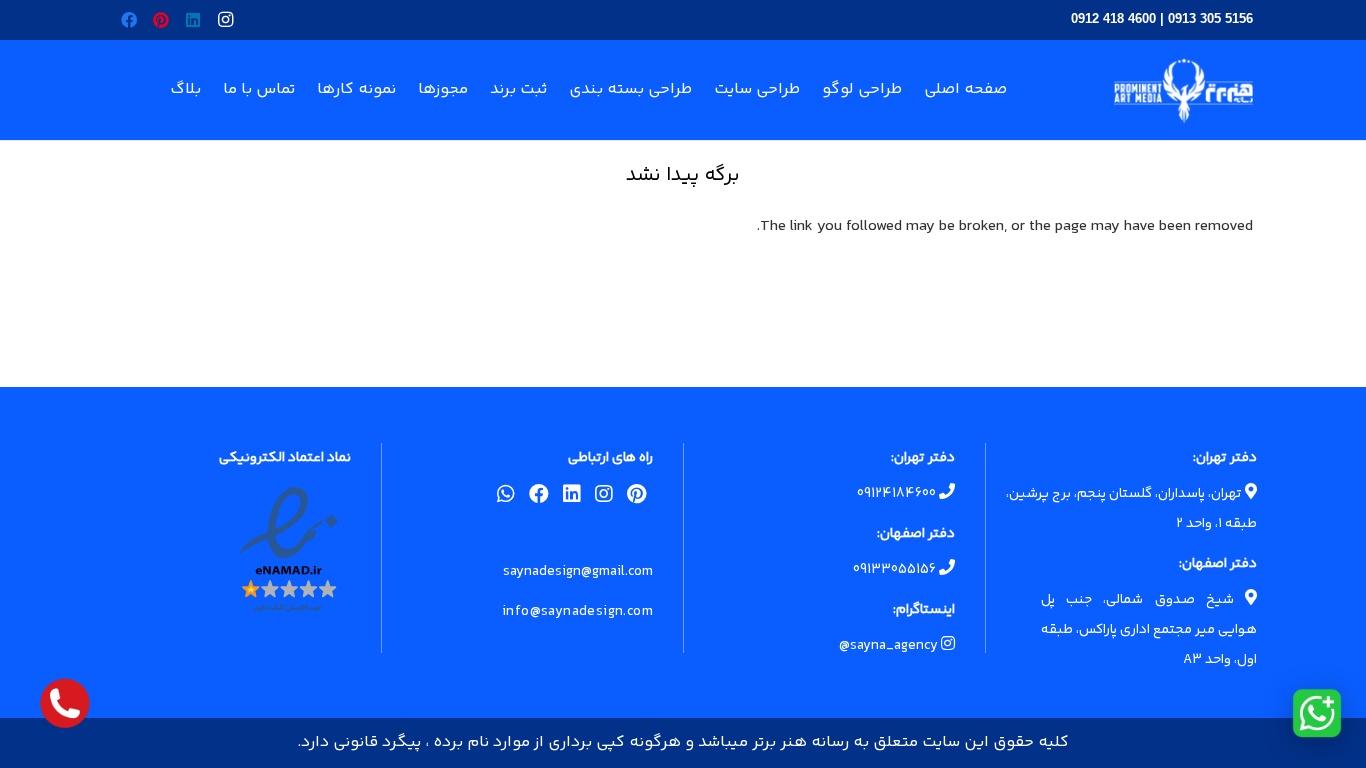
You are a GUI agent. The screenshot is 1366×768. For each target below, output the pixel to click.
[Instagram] (225, 20)
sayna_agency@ (890, 646)
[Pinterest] (161, 20)
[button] (309, 90)
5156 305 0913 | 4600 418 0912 (1162, 18)
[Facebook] (129, 20)
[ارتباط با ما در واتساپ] (1317, 713)
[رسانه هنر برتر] (1183, 90)
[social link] (636, 498)
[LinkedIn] (193, 20)
